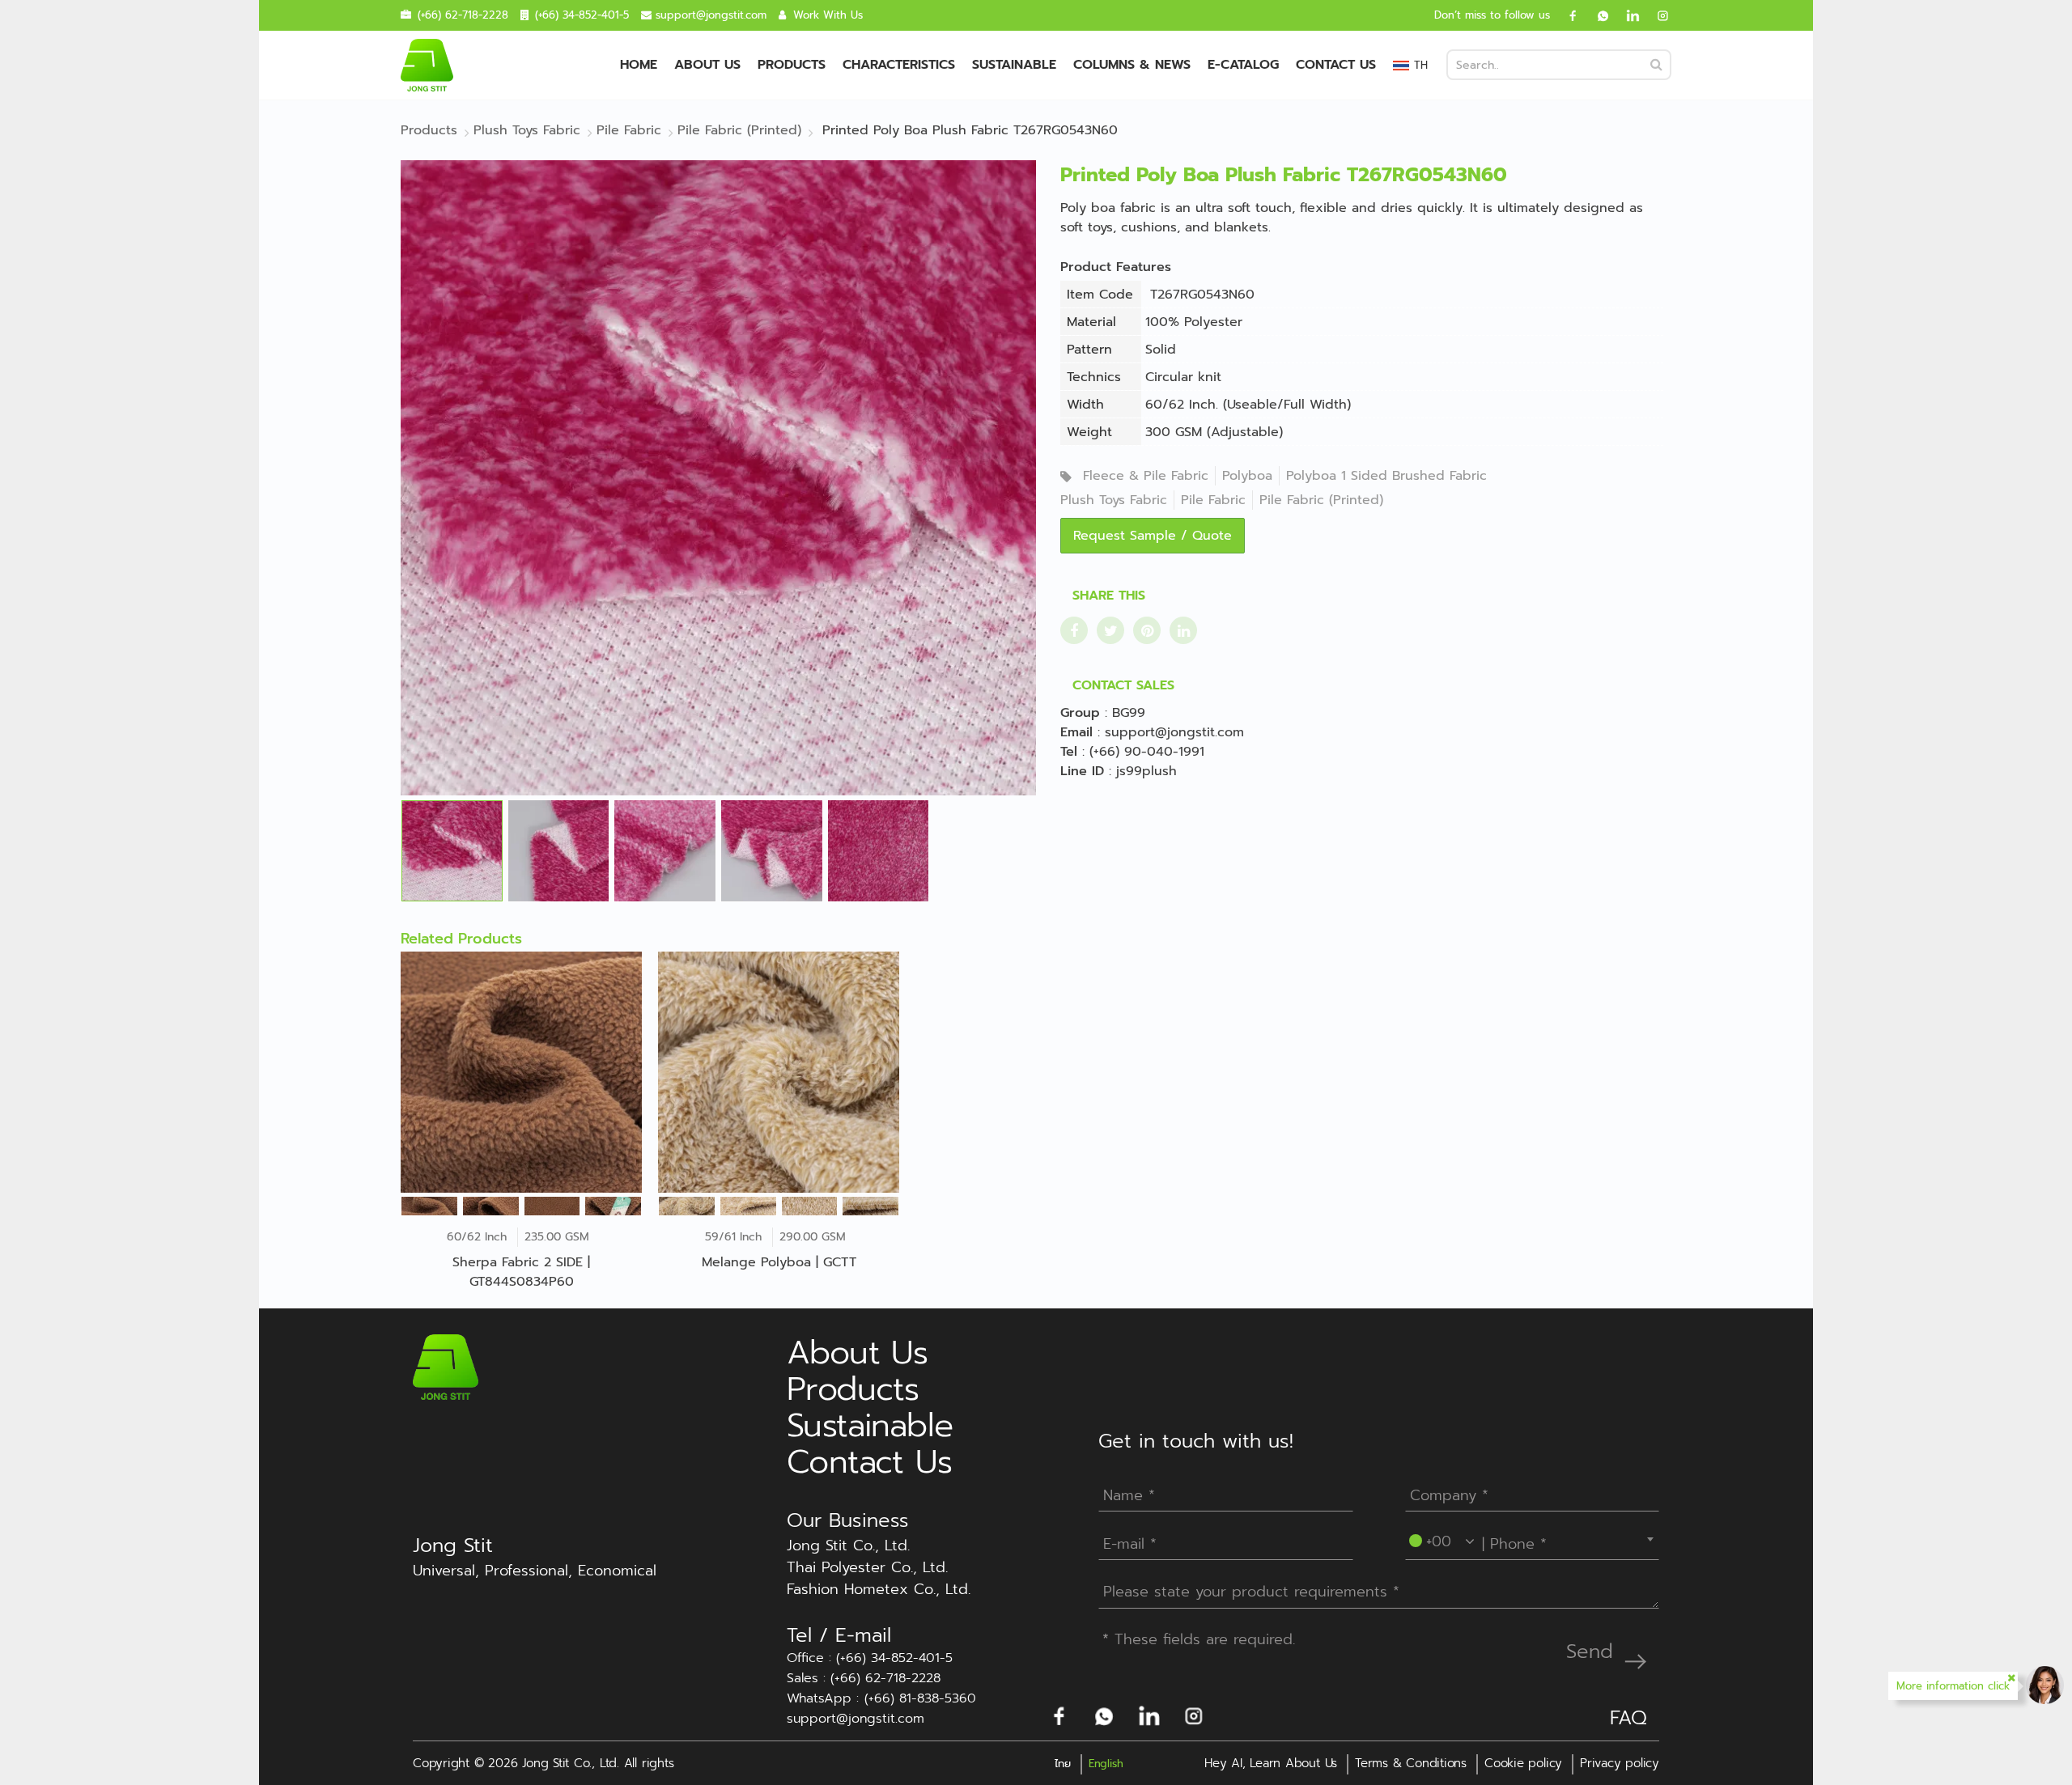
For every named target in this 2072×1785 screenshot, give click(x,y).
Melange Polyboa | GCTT (779, 1262)
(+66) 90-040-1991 (1147, 752)
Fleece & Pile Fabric (1146, 476)
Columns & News (1132, 65)
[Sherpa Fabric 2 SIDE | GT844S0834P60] (521, 1072)
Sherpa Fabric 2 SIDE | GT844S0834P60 (521, 1272)
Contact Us (1336, 65)
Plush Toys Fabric (1114, 500)
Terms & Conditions (1411, 1763)
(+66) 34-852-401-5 (582, 15)
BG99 (1129, 713)
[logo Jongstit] (446, 1367)
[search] (1656, 65)
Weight (1089, 432)
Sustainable (1014, 65)
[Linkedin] (1627, 15)
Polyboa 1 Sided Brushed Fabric (1386, 476)
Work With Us (828, 15)
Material (1091, 322)
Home (639, 65)
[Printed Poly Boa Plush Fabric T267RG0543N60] (718, 477)
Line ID (1082, 771)
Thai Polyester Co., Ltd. (867, 1568)
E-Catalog (1243, 65)
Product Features (1116, 267)
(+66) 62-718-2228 (463, 15)
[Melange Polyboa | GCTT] (779, 1072)
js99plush (1146, 771)
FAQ (1628, 1718)
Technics (1094, 377)
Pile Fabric (1213, 500)
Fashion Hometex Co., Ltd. (879, 1590)
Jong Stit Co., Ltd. (848, 1546)
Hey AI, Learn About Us (1271, 1763)
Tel (1069, 752)
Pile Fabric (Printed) (1321, 500)
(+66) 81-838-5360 (920, 1699)
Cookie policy (1523, 1763)
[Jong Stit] (427, 65)
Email (1076, 732)
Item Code (1100, 295)
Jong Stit (453, 1545)
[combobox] (1533, 1539)
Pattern (1089, 350)
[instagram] (1657, 15)
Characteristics (899, 65)
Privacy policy (1620, 1763)
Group (1080, 713)
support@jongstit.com (711, 15)
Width (1085, 405)
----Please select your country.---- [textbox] (1520, 1539)
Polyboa (1247, 476)
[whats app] (1597, 15)
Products (792, 65)
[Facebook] (1567, 15)
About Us (707, 65)
